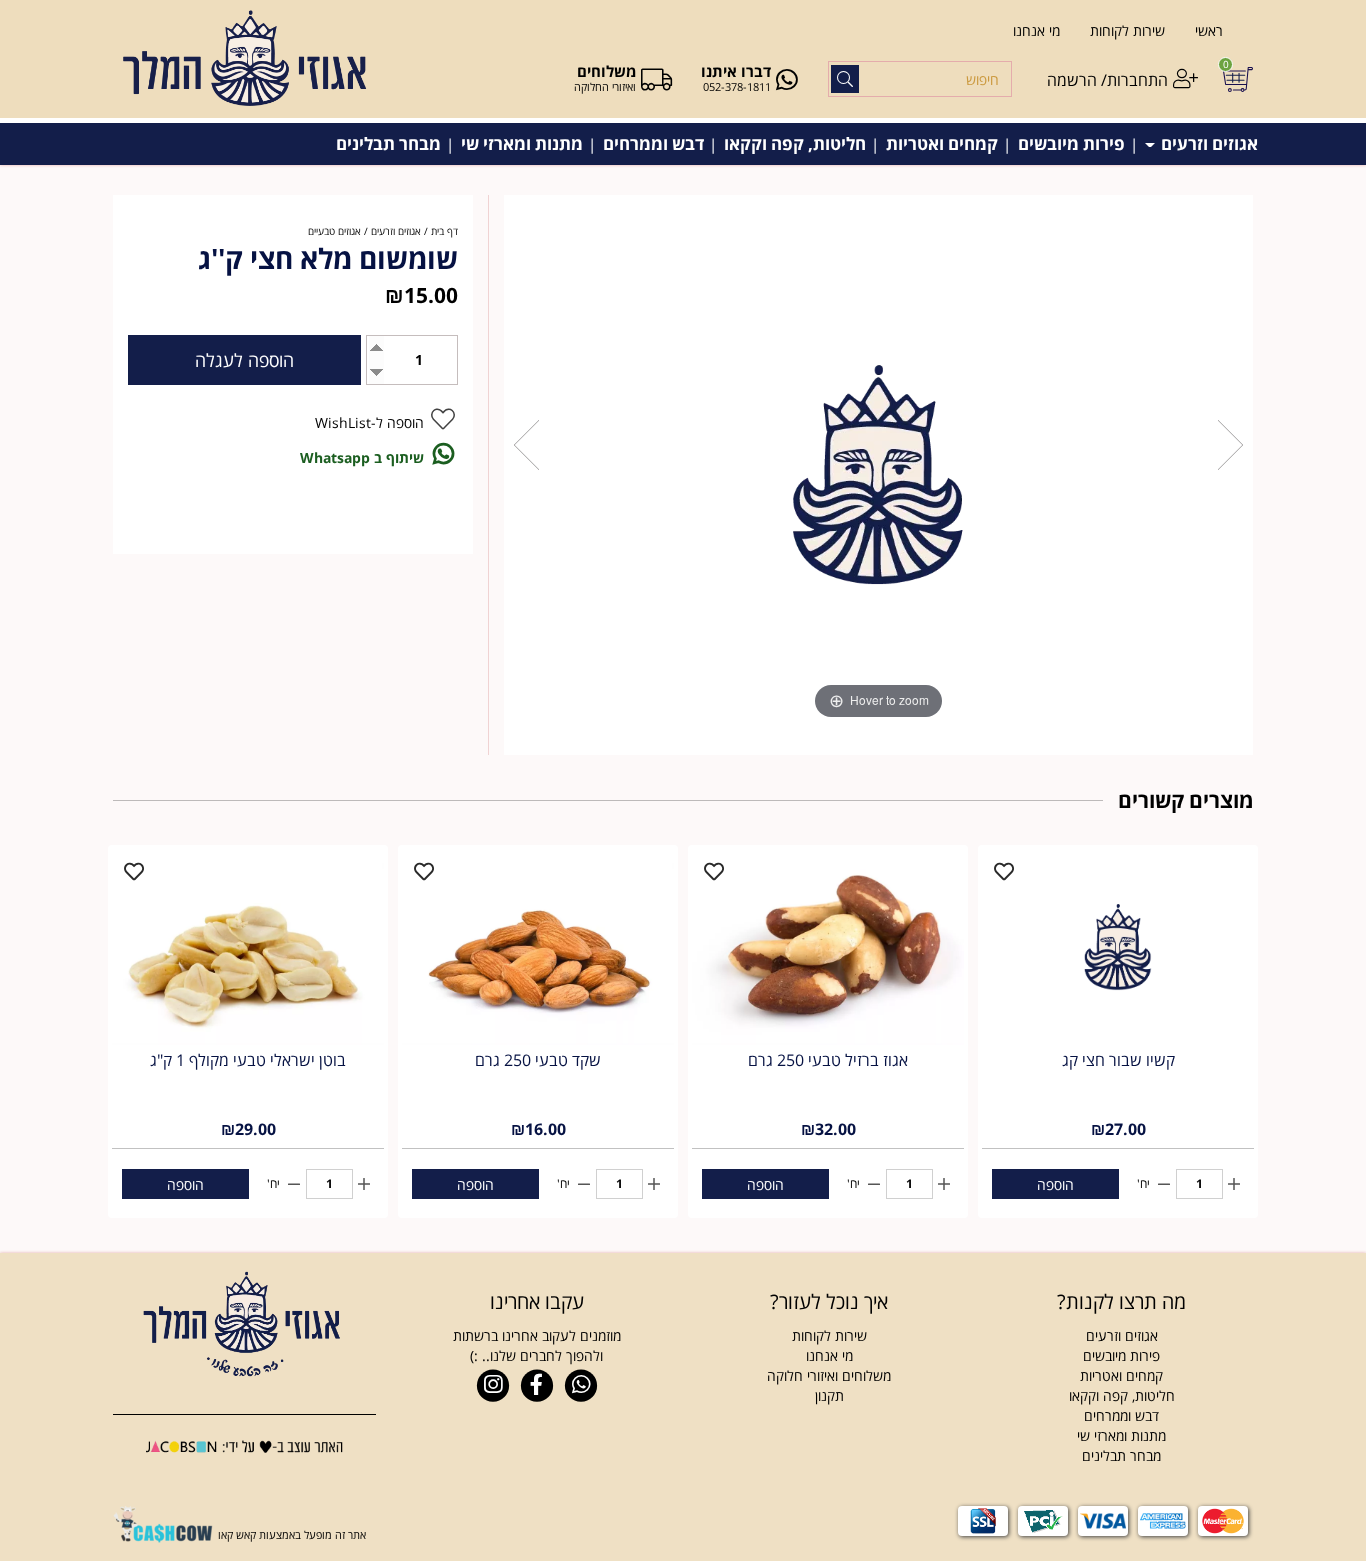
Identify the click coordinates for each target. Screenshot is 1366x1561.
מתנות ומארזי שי (522, 143)
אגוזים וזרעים (1207, 143)
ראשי (1209, 30)
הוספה (1055, 1184)
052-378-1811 (737, 86)
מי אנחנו (1036, 30)
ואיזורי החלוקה (605, 86)
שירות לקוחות (1127, 30)
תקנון (829, 1395)
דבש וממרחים (653, 143)
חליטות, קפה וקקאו (795, 143)
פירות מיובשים (1071, 143)
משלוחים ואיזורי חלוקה (829, 1375)
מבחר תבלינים (388, 143)
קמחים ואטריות (942, 143)
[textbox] (829, 1302)
